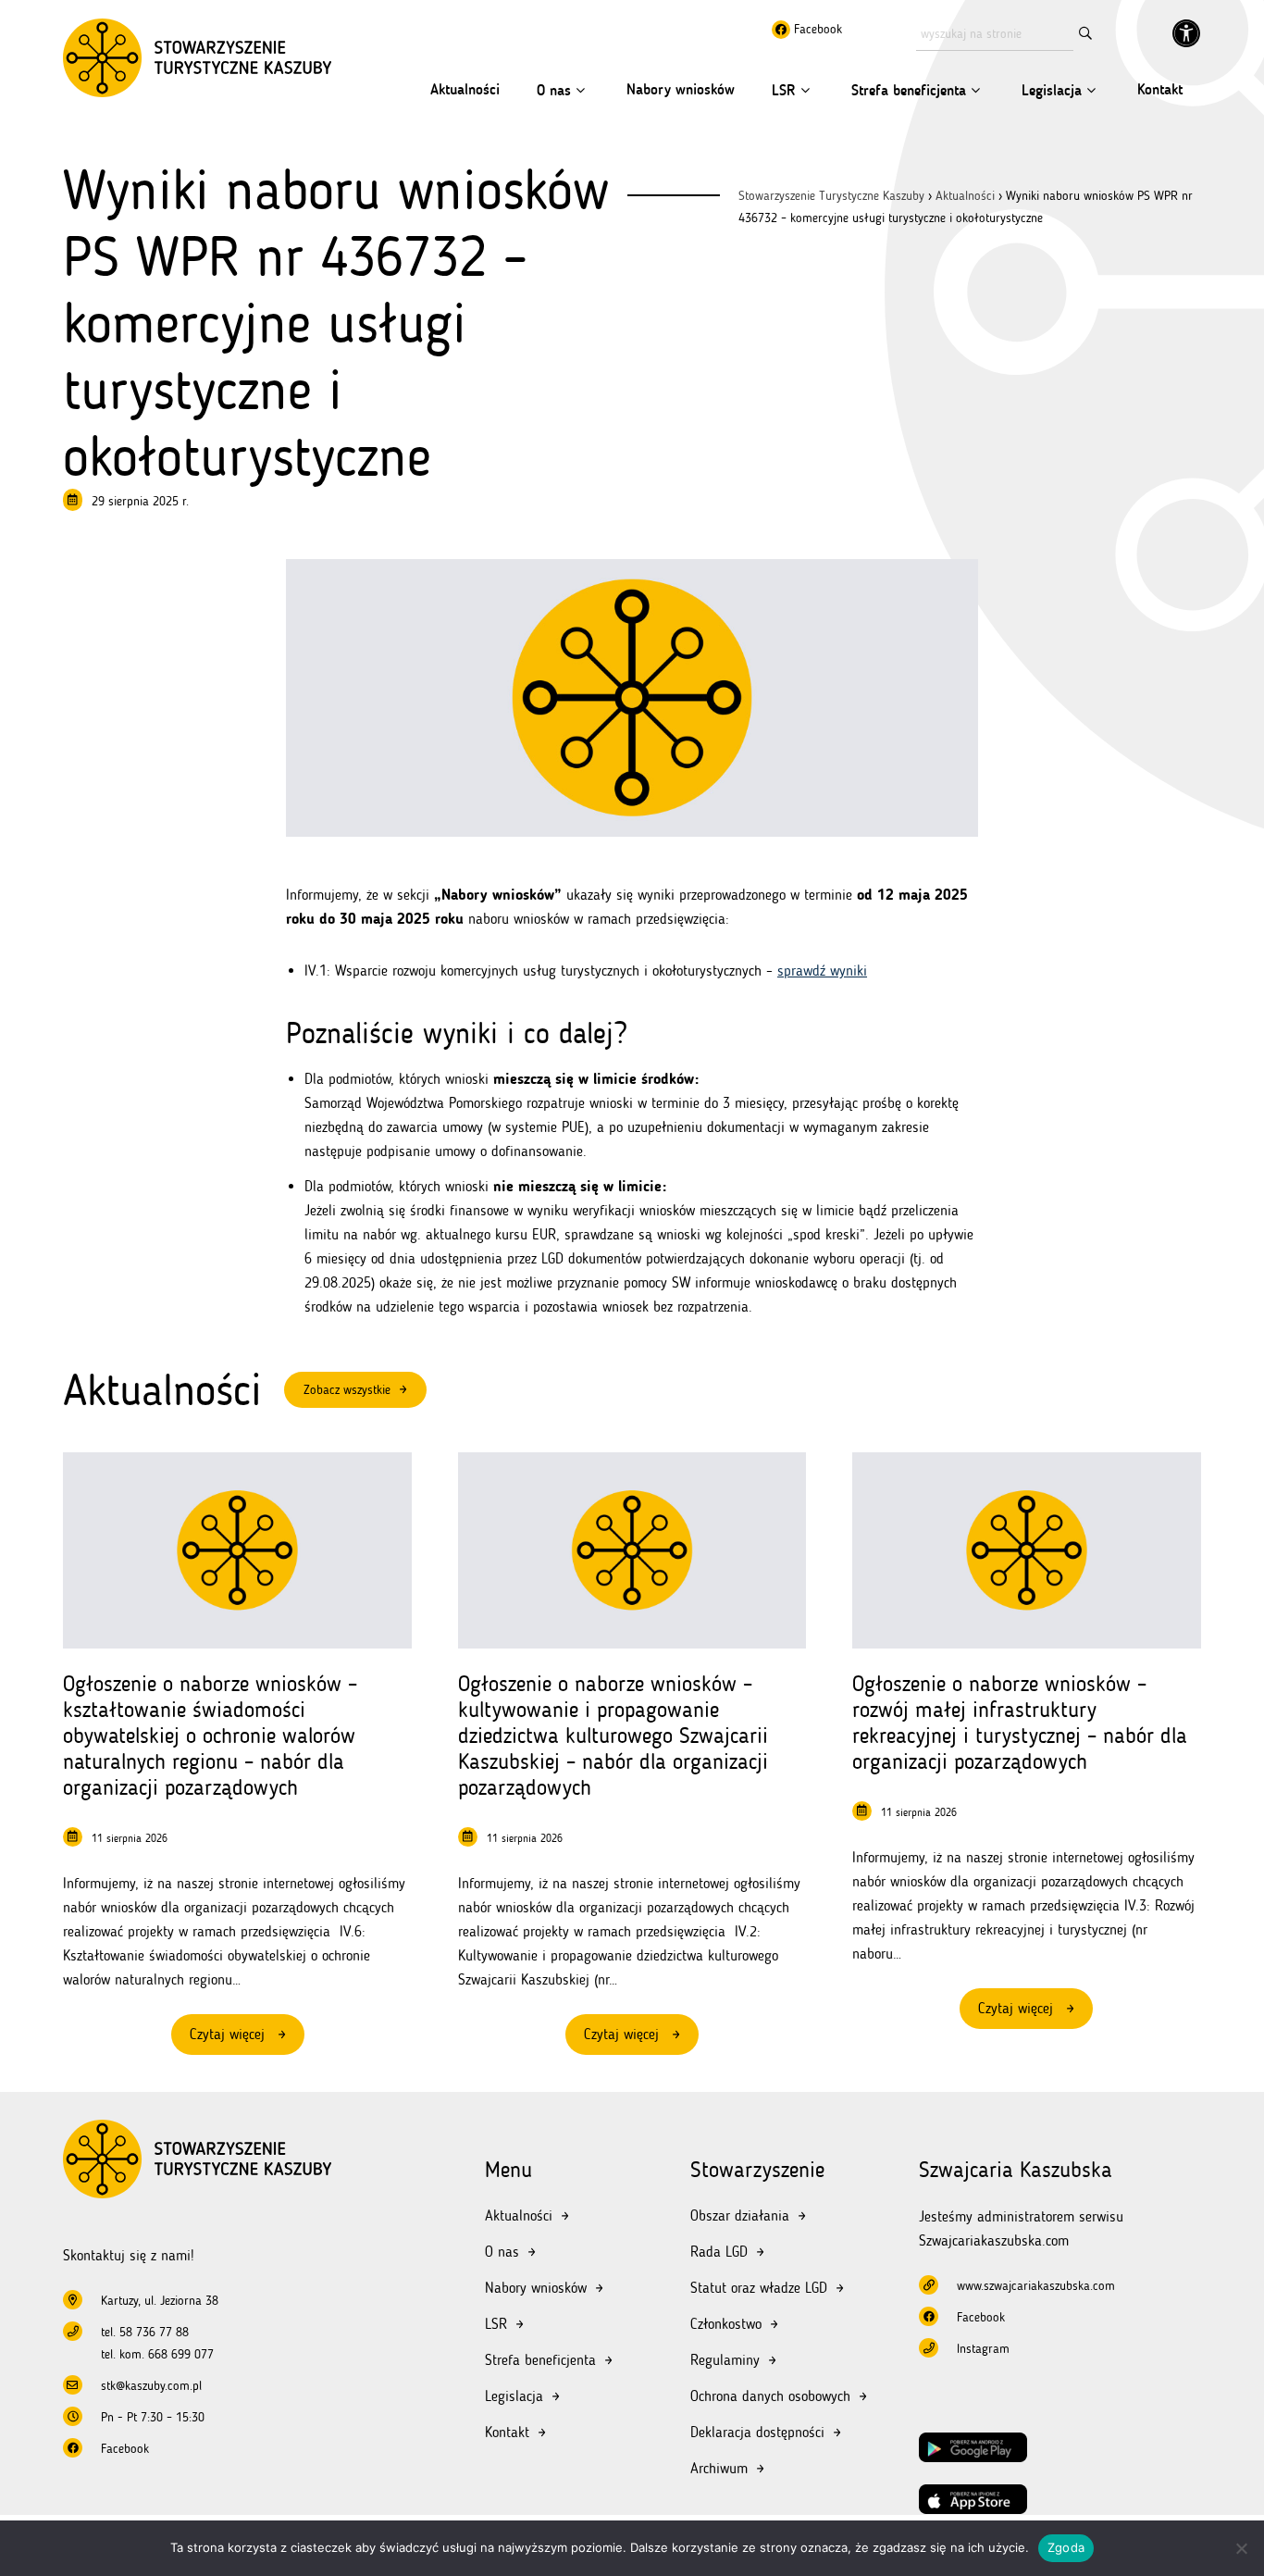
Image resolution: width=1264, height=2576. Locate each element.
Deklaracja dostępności (757, 2432)
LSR (784, 90)
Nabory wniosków (681, 89)
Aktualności (465, 89)
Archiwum (719, 2468)
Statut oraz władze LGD (759, 2288)
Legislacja (1052, 90)
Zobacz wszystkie (347, 1390)
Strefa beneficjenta (909, 90)
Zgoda (1066, 2547)
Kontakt (1160, 89)
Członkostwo (726, 2324)
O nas (554, 90)
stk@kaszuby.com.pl (151, 2386)
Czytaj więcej (247, 2040)
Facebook (816, 29)
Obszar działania (740, 2215)
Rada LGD (719, 2252)
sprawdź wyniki (822, 971)
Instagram (983, 2349)
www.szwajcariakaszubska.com (1036, 2286)
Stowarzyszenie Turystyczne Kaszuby (831, 196)
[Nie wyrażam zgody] (1241, 2548)
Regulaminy (725, 2360)
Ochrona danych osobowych (770, 2396)
